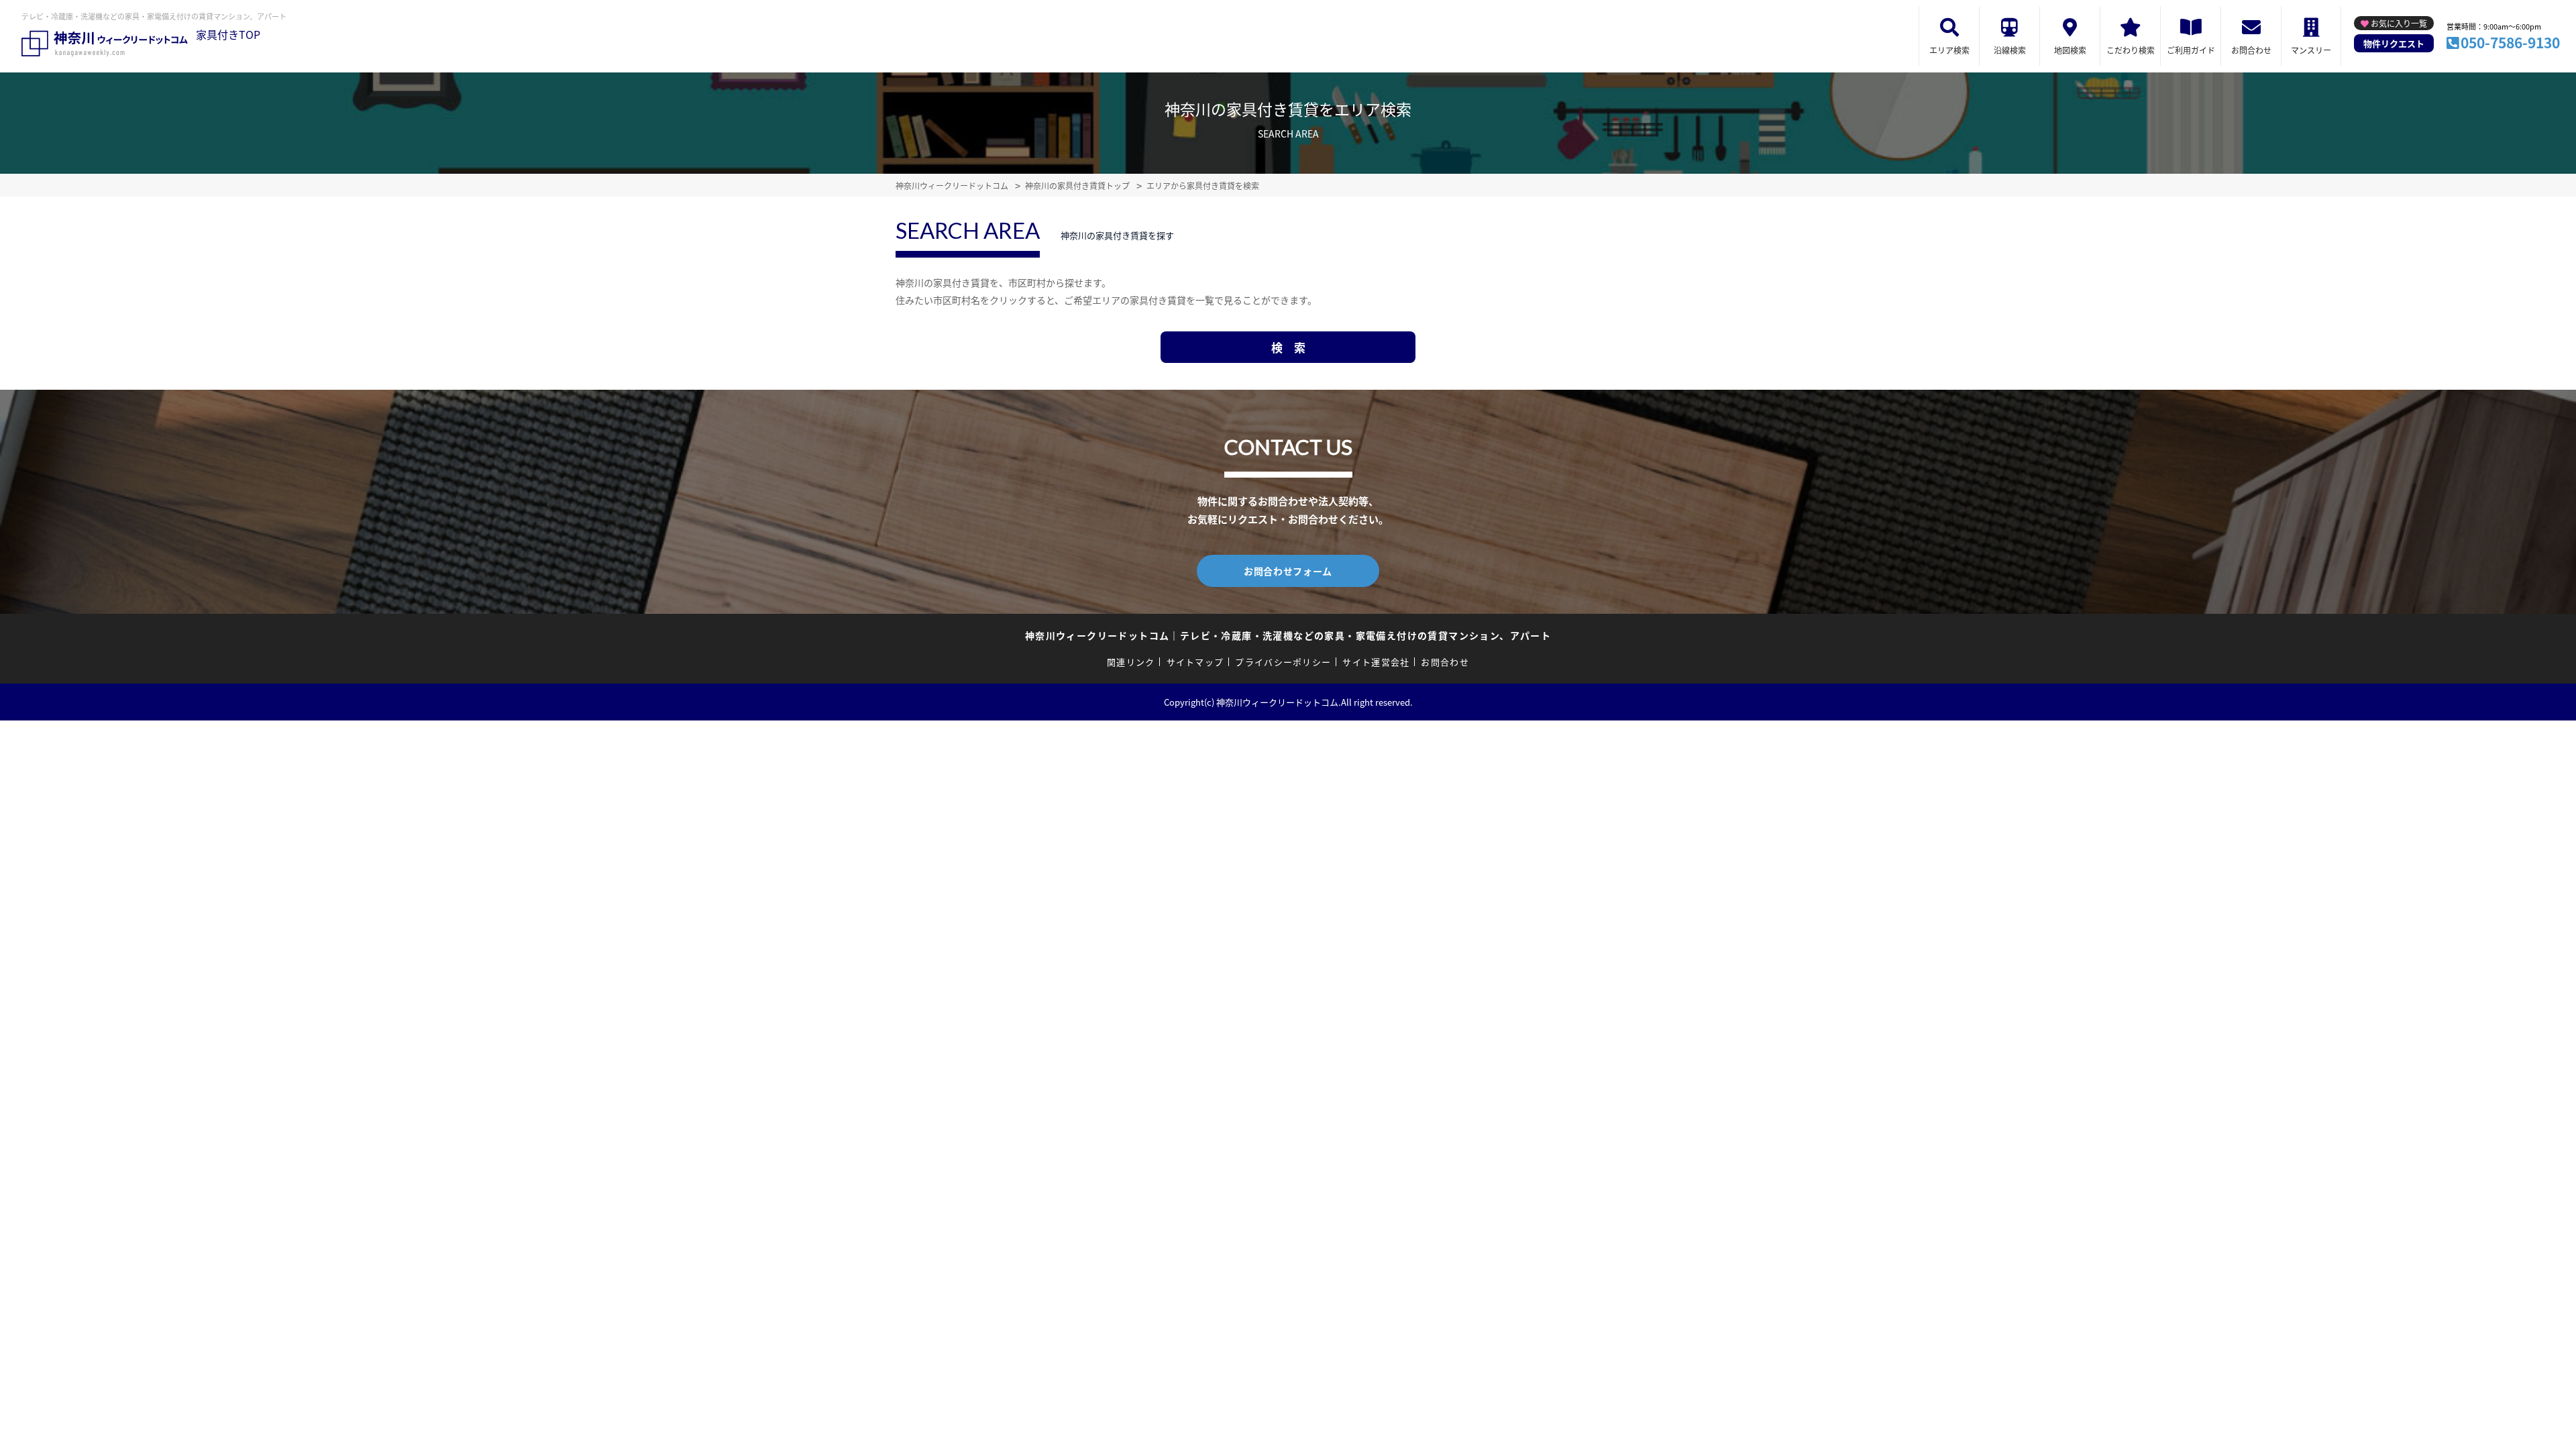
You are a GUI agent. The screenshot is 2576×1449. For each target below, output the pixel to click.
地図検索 (2070, 50)
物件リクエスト (2394, 43)
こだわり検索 (2131, 50)
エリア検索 (1949, 50)
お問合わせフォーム (1288, 571)
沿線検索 (2010, 50)
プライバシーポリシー (1283, 662)
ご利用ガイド (2191, 50)
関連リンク (1131, 662)
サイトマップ (1195, 662)
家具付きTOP (228, 34)
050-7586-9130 (2510, 42)
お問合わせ (2251, 50)
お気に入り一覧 (2399, 23)
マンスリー (2311, 50)
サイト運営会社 (1376, 662)
